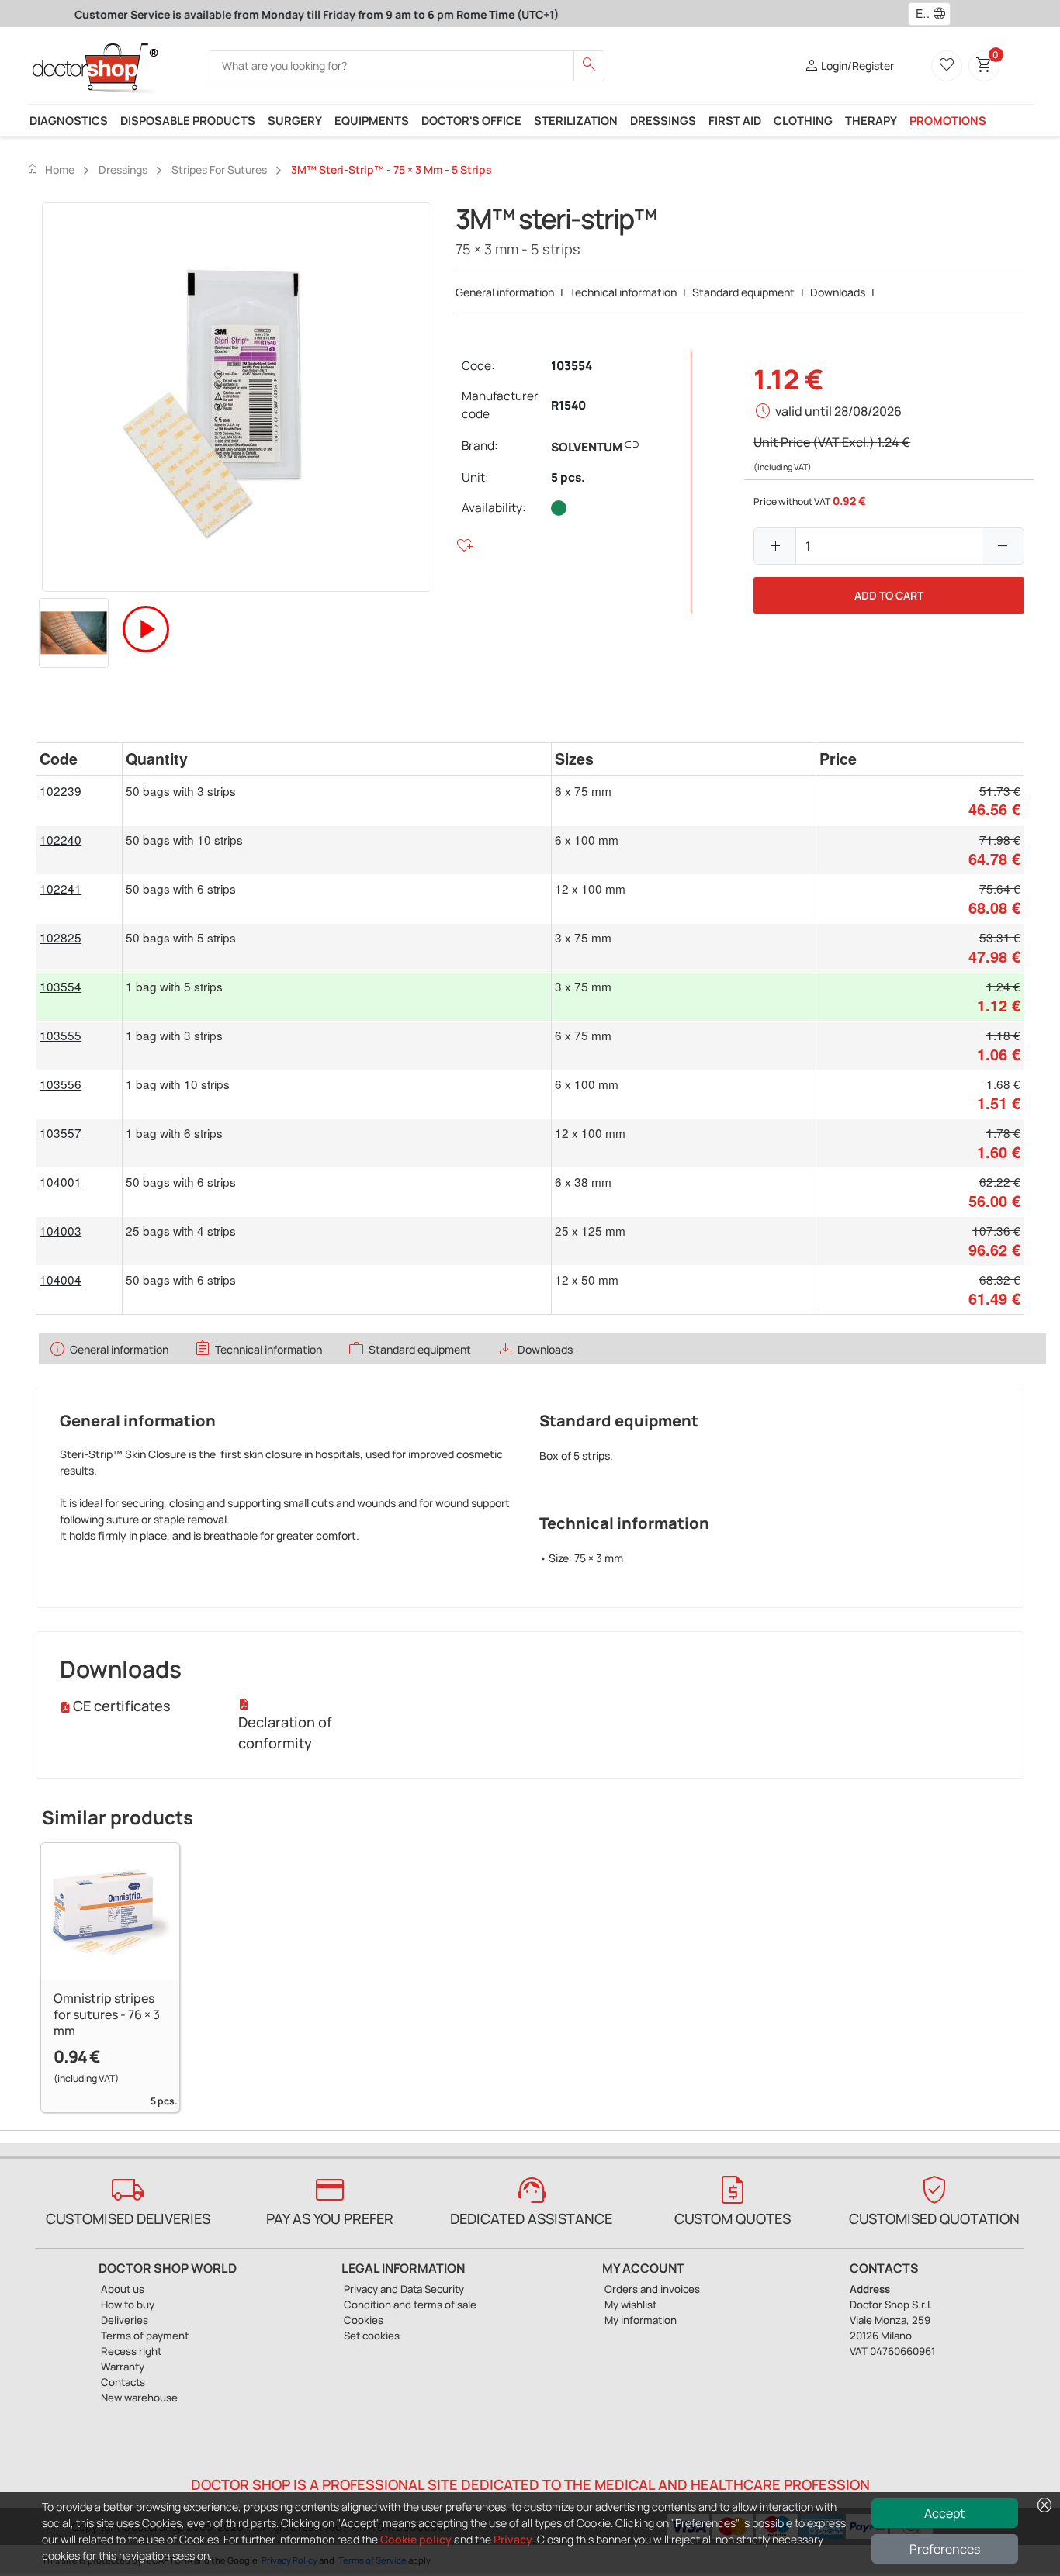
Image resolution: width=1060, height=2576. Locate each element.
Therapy (871, 120)
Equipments (372, 120)
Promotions (948, 120)
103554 (572, 366)
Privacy (513, 2539)
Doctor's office (471, 120)
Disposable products (188, 120)
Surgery (295, 120)
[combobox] (919, 14)
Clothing (803, 120)
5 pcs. (568, 477)
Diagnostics (69, 120)
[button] (943, 14)
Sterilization (576, 120)
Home (50, 169)
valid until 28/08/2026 (838, 411)
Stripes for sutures (219, 169)
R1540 (568, 405)
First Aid (735, 120)
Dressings (663, 120)
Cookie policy (416, 2539)
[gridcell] (79, 801)
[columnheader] (79, 759)
